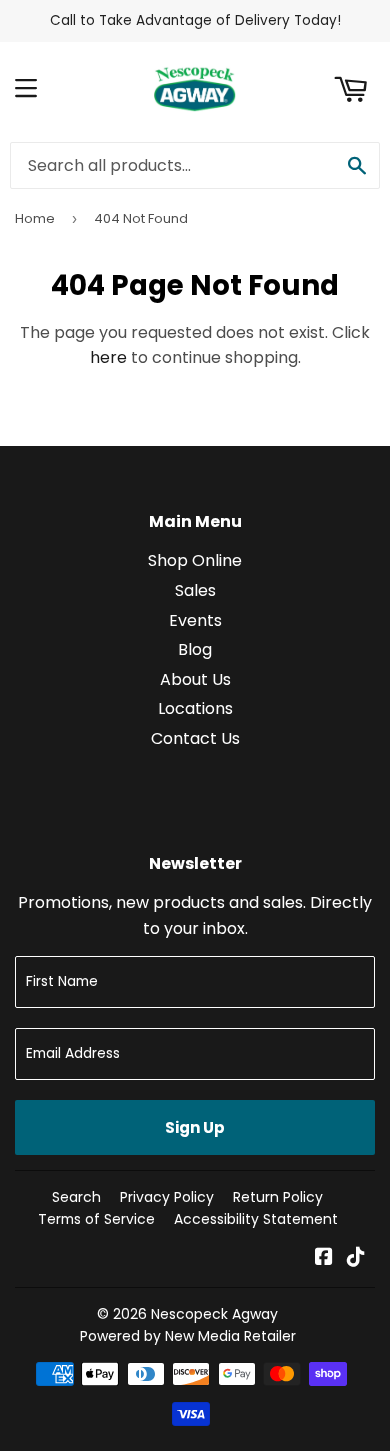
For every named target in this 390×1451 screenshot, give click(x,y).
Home (35, 218)
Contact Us (195, 738)
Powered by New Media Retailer (188, 1336)
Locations (195, 708)
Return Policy (278, 1197)
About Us (195, 679)
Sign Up (195, 1127)
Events (195, 620)
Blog (195, 649)
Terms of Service (96, 1219)
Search (76, 1197)
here (108, 357)
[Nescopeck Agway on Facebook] (324, 1258)
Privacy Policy (167, 1197)
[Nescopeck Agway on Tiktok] (356, 1258)
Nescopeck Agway (214, 1314)
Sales (195, 590)
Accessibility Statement (256, 1219)
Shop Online (195, 560)
